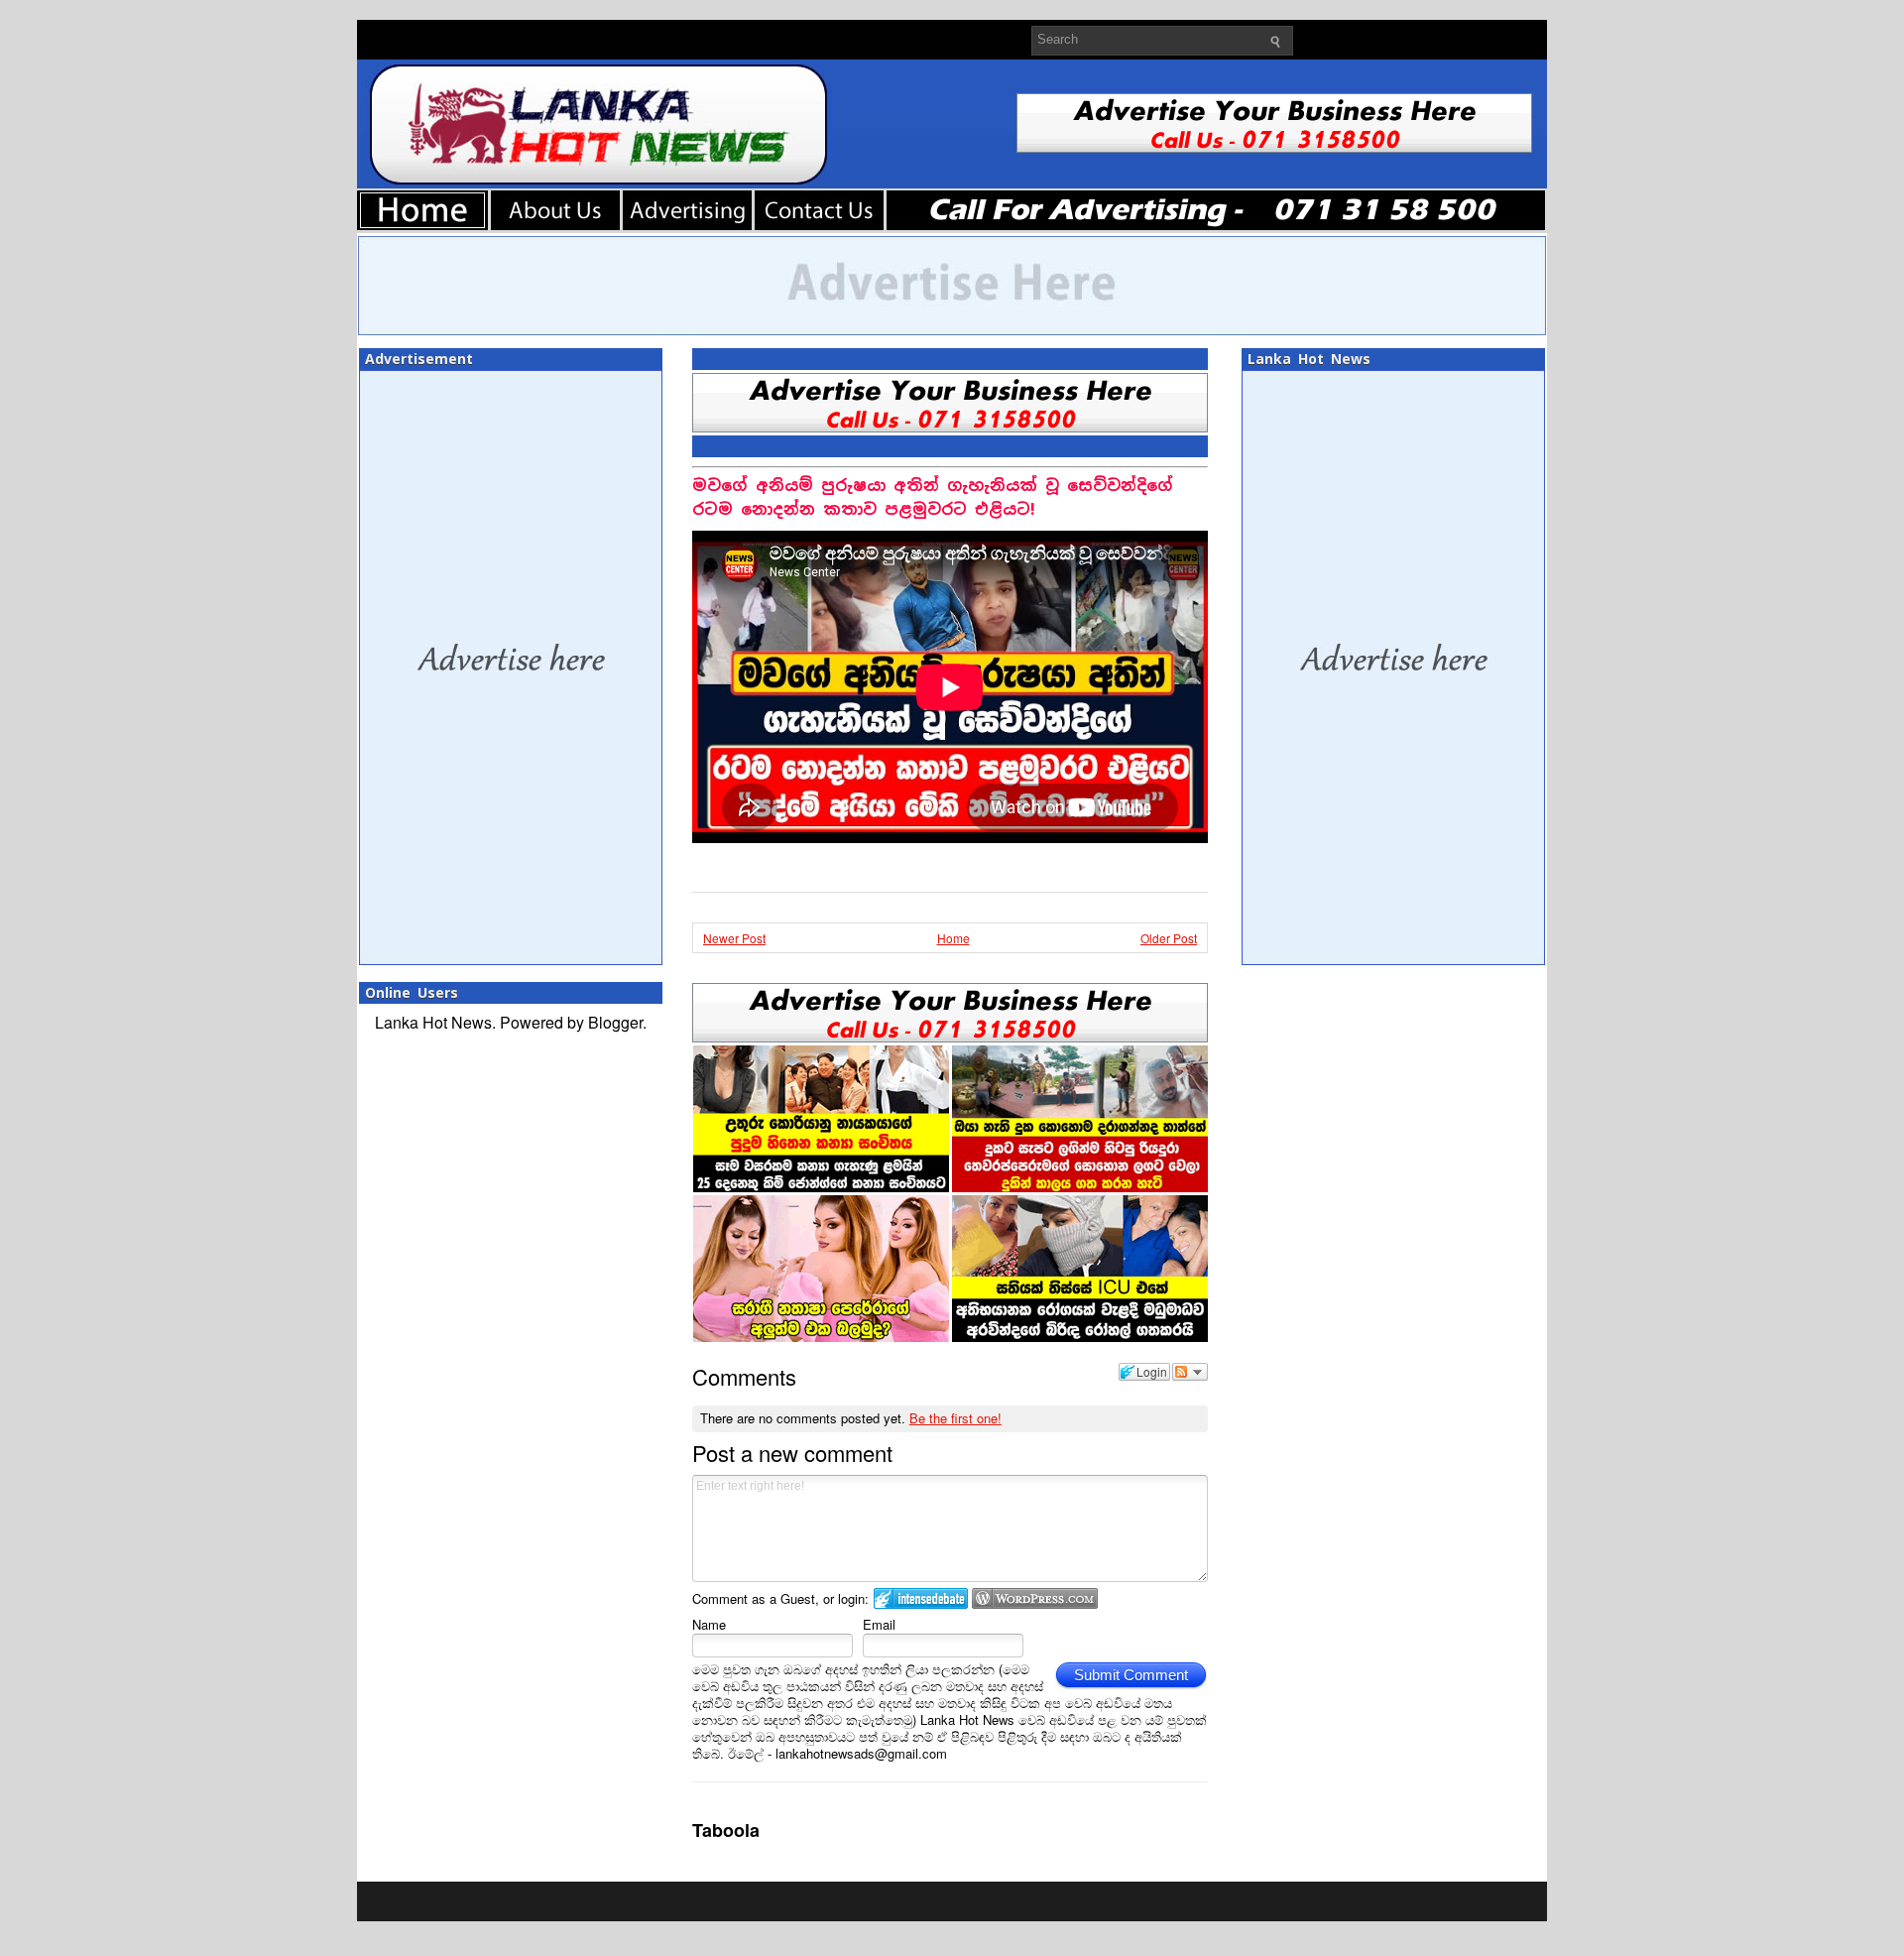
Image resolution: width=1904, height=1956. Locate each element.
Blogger (615, 1022)
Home (953, 938)
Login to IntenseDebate (921, 1598)
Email (879, 1624)
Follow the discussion (1190, 1372)
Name (709, 1624)
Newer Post (734, 938)
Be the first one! (955, 1418)
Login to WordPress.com (1035, 1598)
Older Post (1169, 938)
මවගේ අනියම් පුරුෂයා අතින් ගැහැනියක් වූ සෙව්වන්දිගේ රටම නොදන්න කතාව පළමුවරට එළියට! (933, 497)
